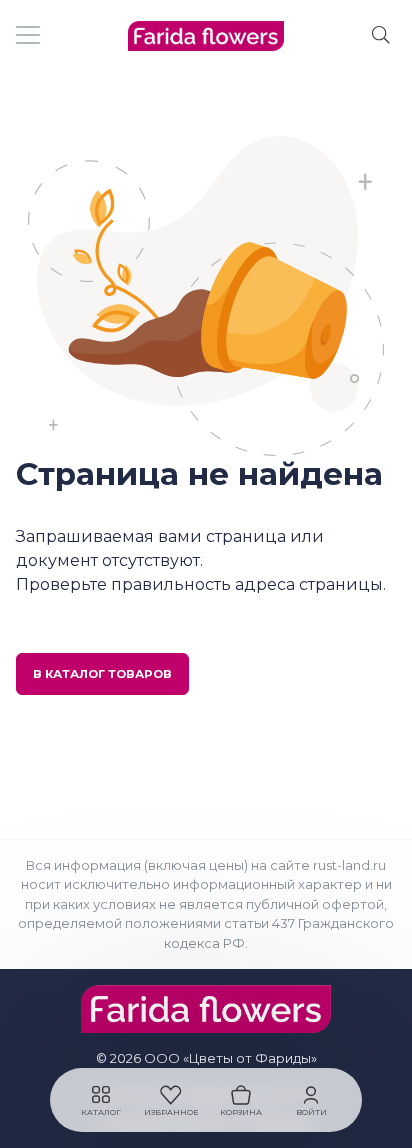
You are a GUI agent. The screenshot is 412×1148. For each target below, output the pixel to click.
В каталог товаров (102, 674)
